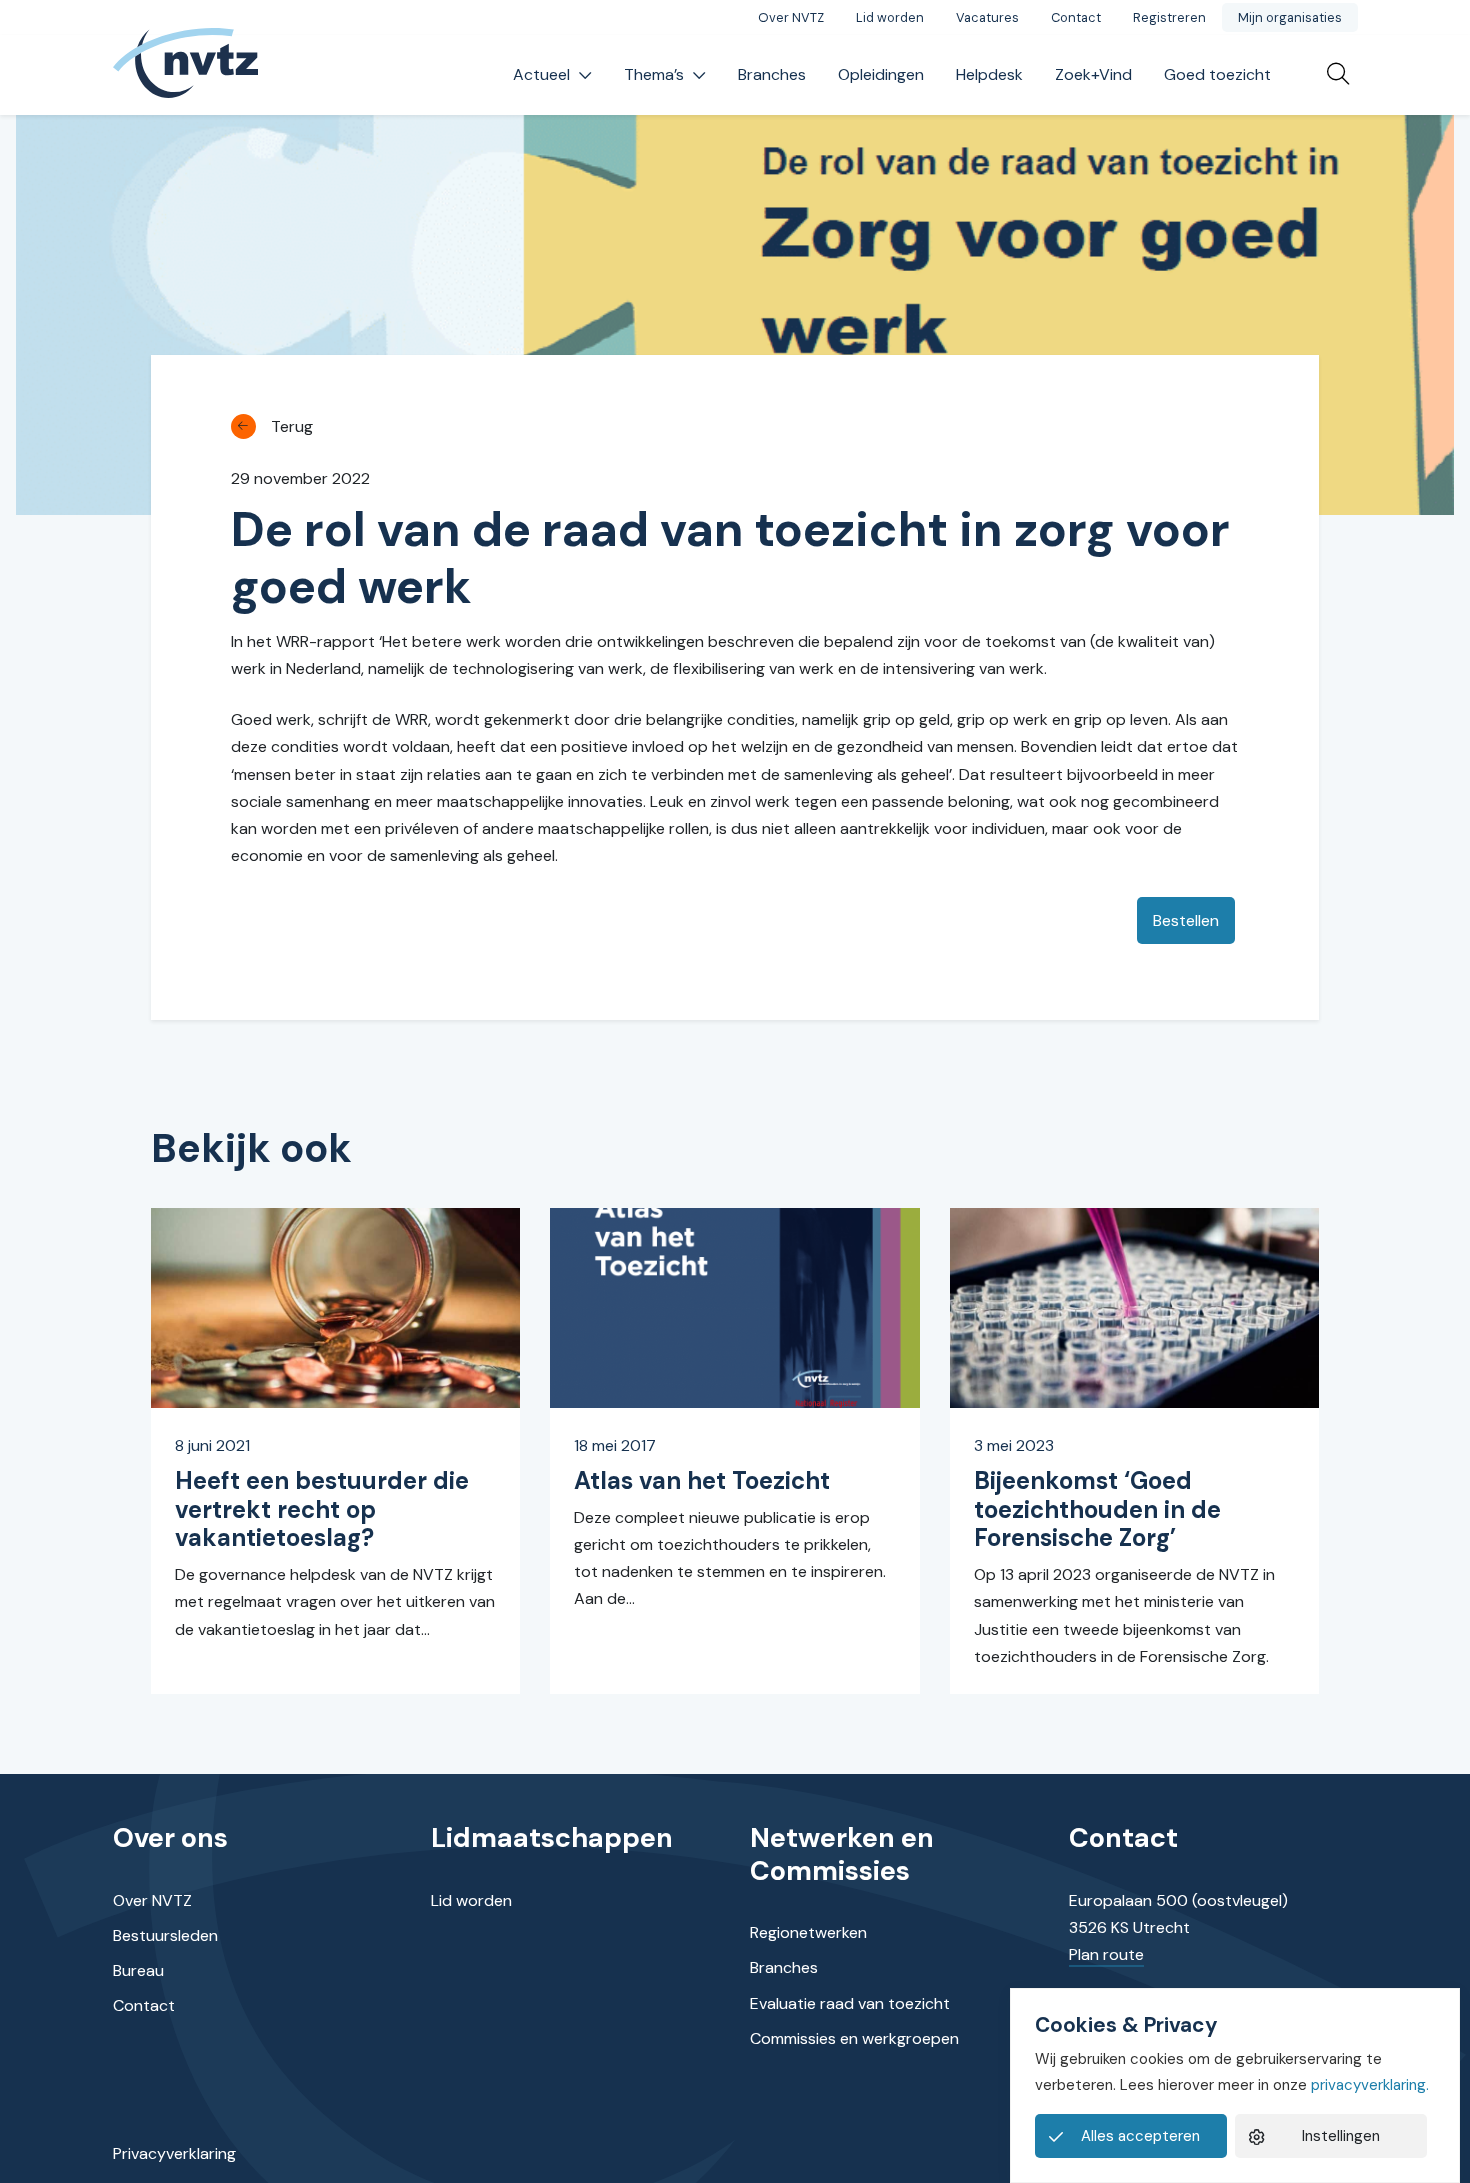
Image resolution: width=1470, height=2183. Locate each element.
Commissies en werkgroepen (854, 2038)
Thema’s (654, 74)
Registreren (1169, 17)
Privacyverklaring (174, 2153)
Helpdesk (989, 74)
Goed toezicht (1217, 74)
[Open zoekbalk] (1330, 75)
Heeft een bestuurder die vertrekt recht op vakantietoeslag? (322, 1509)
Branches (772, 74)
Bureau (138, 1970)
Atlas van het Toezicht (702, 1480)
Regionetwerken (808, 1932)
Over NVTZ (791, 17)
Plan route (1106, 1954)
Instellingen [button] (1341, 2136)
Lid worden (890, 17)
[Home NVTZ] (186, 75)
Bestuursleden (165, 1935)
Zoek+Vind (1093, 74)
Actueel (541, 74)
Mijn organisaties (1290, 17)
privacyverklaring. (1370, 2085)
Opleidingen (881, 74)
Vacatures (987, 17)
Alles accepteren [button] (1140, 2136)
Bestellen (1186, 920)
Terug (292, 426)
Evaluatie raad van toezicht (850, 2003)
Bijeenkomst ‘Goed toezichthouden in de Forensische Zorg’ (1097, 1509)
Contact (1076, 17)
